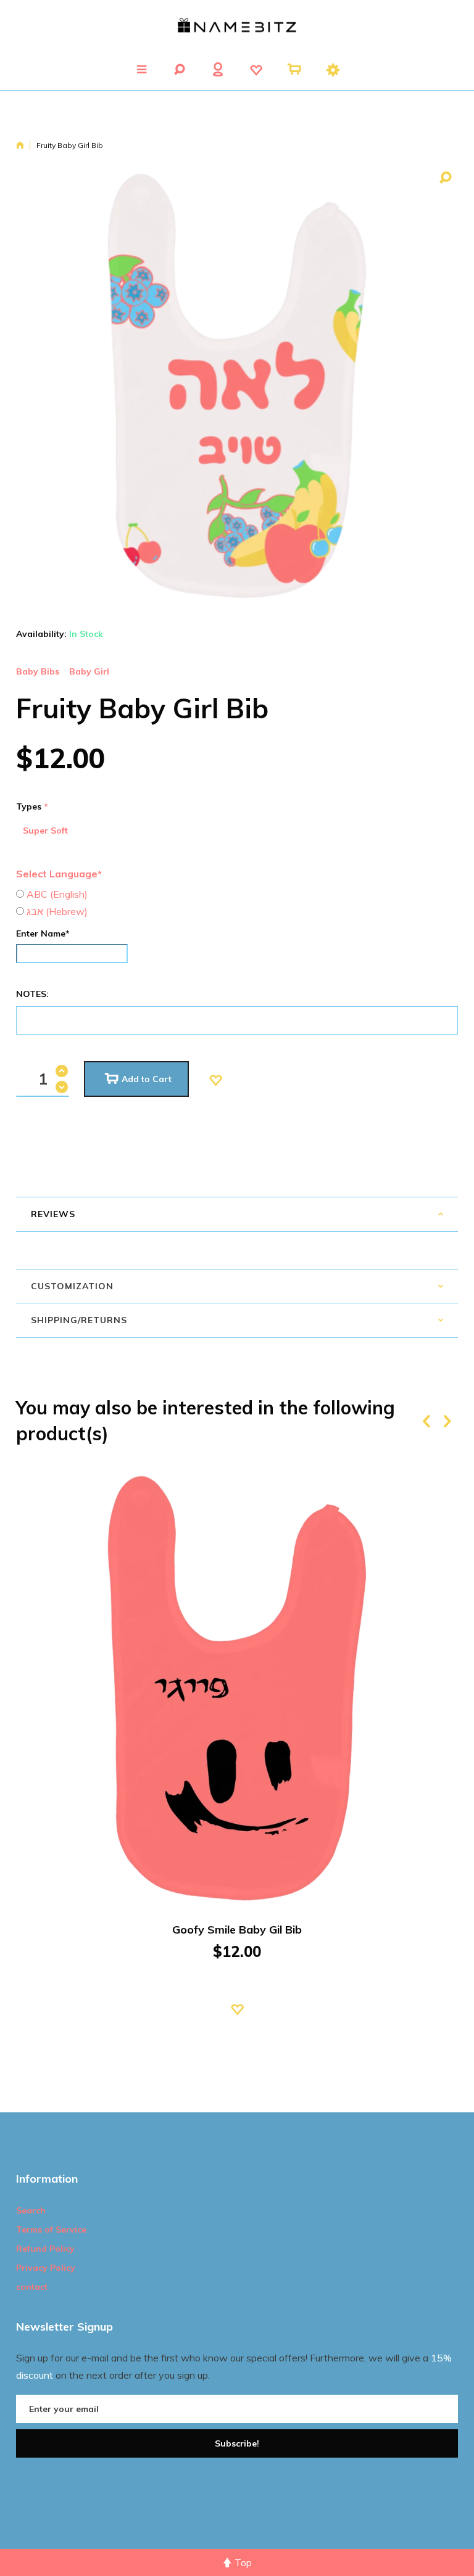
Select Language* (59, 874)
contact (32, 2287)
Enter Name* (43, 933)
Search (31, 2210)
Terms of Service (51, 2229)
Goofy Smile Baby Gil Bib (237, 1930)
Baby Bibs (38, 671)
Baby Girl (89, 671)
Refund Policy (45, 2249)
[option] (237, 1759)
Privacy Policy (46, 2268)
